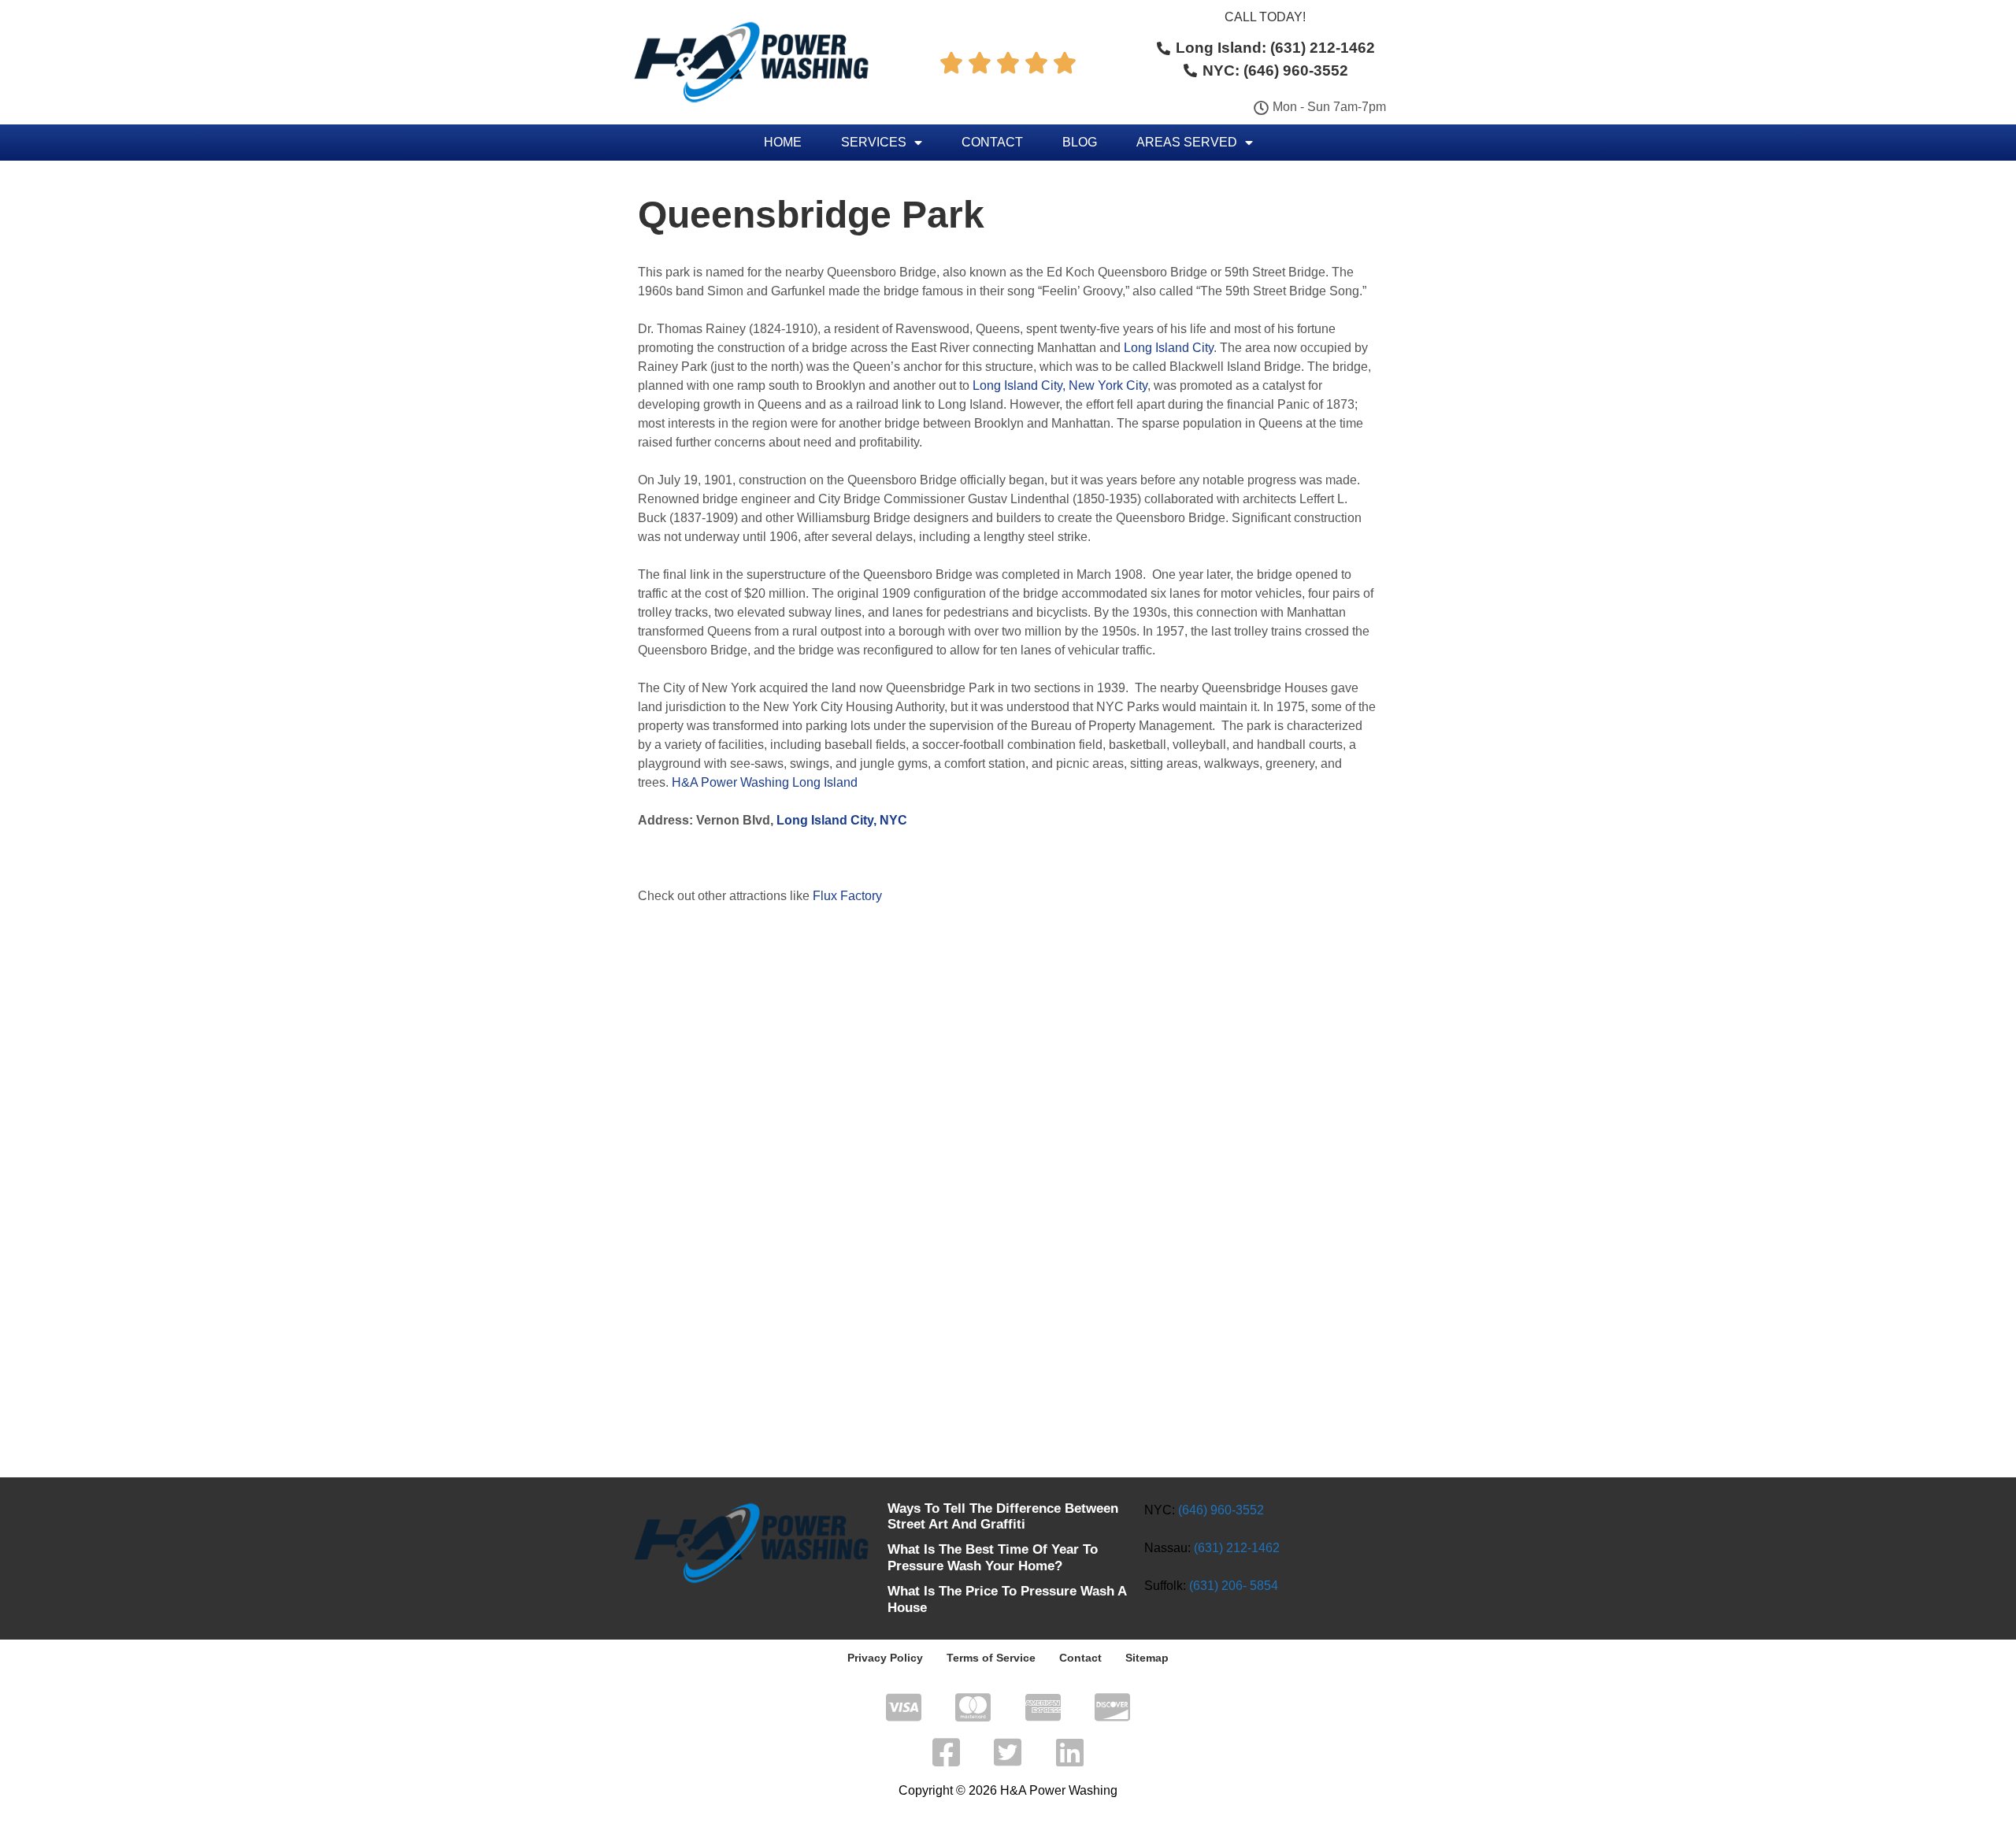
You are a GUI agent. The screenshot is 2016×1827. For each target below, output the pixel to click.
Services (874, 142)
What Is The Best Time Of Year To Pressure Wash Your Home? (993, 1557)
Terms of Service (991, 1658)
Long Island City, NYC (842, 820)
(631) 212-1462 (1237, 1548)
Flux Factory (847, 896)
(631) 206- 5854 (1234, 1586)
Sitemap (1147, 1658)
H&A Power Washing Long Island (765, 782)
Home (783, 142)
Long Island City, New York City (1060, 385)
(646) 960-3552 (1221, 1510)
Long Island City (1169, 348)
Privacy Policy (885, 1658)
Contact (992, 142)
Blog (1080, 142)
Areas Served (1187, 142)
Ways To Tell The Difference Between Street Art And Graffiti (1003, 1516)
